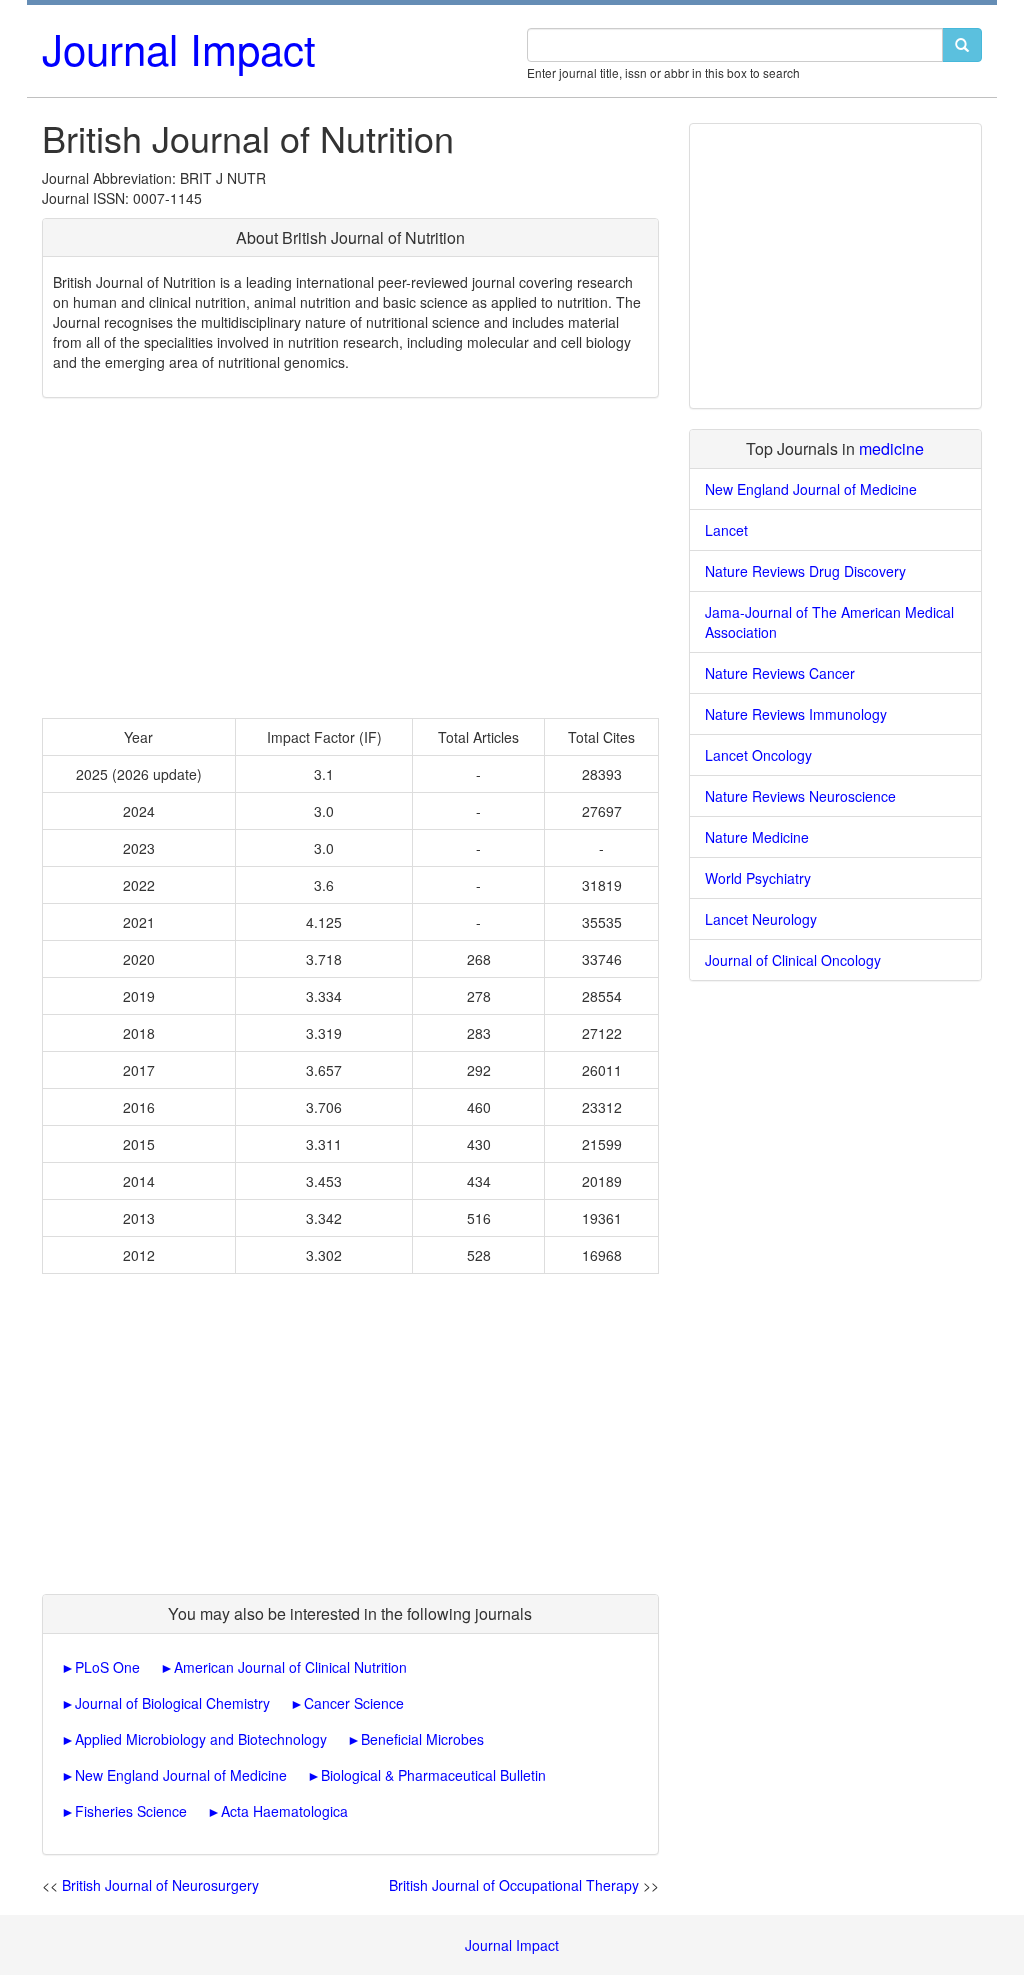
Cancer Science (354, 1703)
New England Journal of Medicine (181, 1775)
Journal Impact (179, 48)
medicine (891, 448)
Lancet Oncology (758, 755)
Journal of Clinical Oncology (793, 960)
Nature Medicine (757, 837)
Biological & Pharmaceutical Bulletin (433, 1775)
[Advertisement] (350, 558)
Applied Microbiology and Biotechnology (201, 1739)
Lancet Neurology (761, 919)
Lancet (726, 530)
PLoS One (107, 1667)
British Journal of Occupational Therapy (514, 1885)
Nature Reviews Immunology (796, 714)
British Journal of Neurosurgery (160, 1885)
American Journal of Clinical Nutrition (290, 1667)
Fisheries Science (131, 1811)
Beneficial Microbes (422, 1739)
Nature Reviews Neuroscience (800, 796)
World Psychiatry (758, 878)
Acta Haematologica (284, 1811)
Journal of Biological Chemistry (172, 1703)
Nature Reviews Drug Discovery (805, 571)
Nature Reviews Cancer (780, 673)
